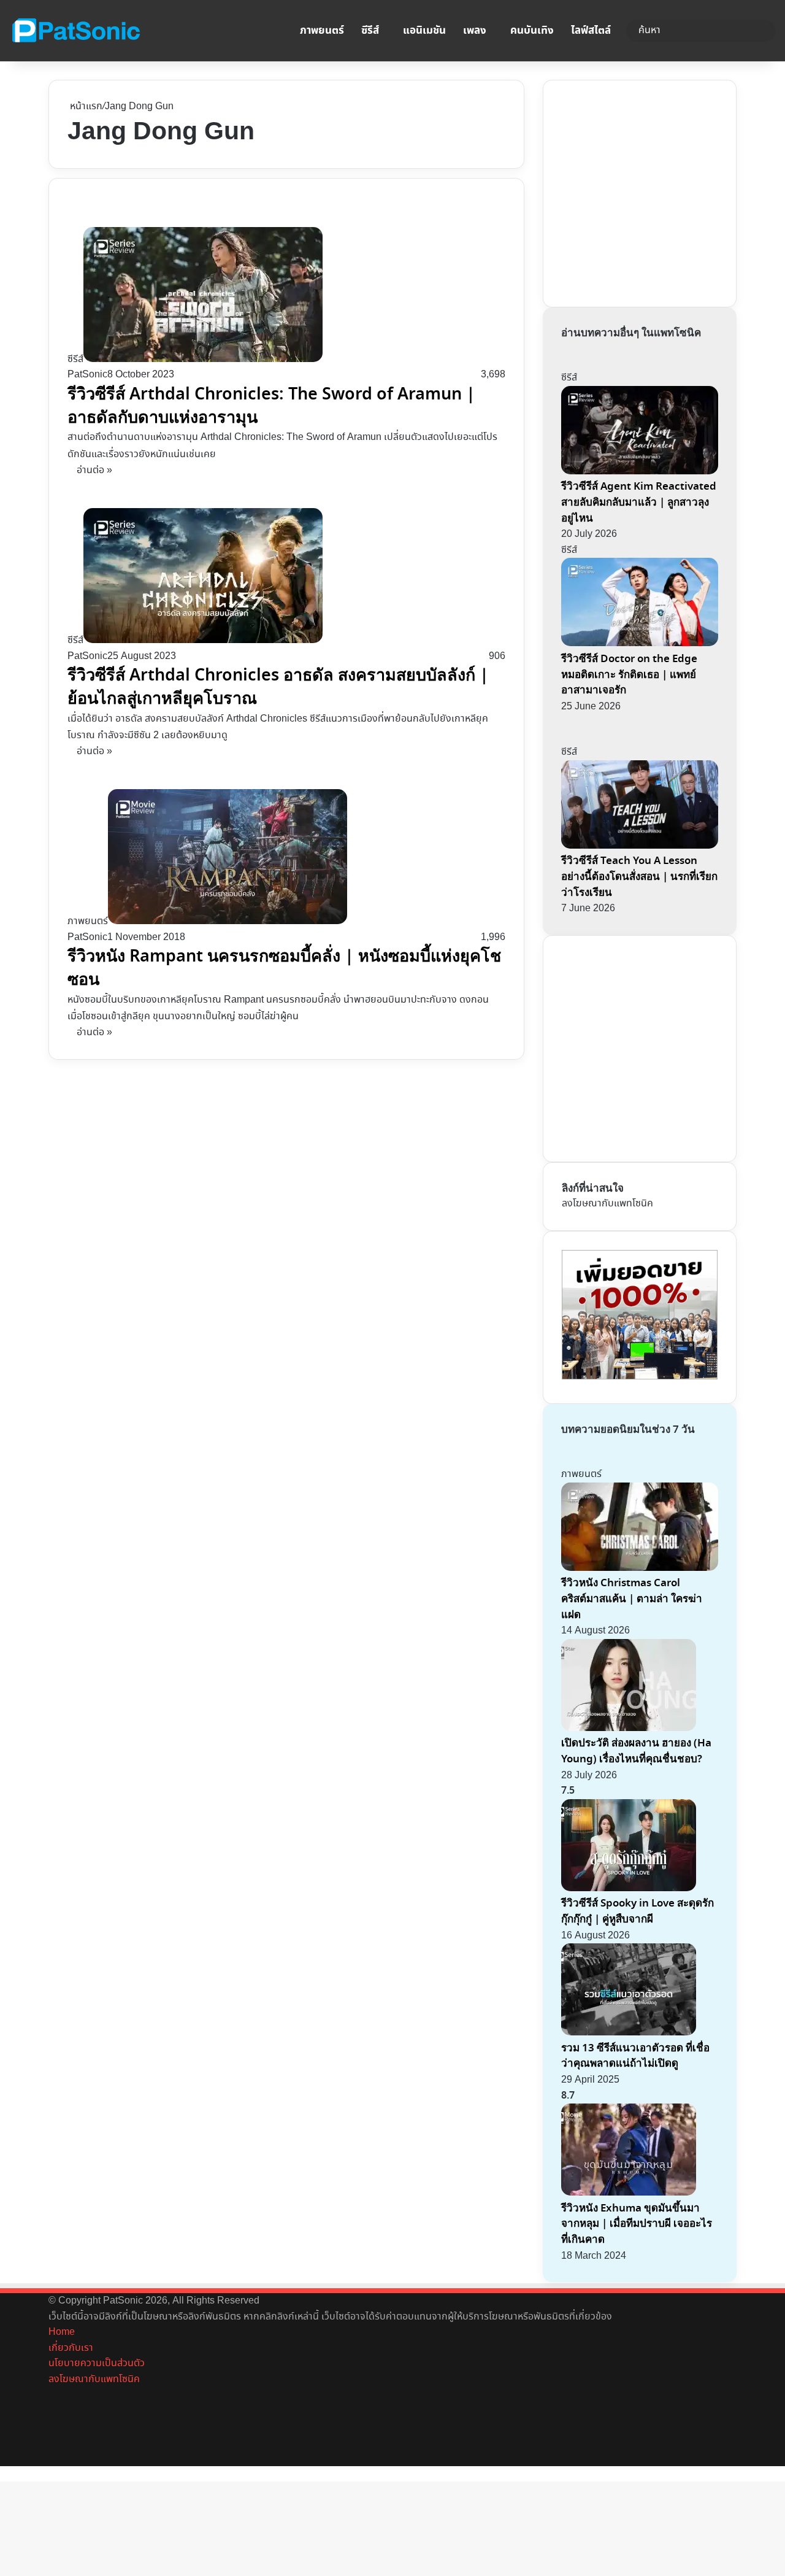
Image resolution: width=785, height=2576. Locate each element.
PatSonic (87, 375)
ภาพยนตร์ (322, 31)
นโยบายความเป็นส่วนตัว (97, 2363)
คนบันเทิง (532, 31)
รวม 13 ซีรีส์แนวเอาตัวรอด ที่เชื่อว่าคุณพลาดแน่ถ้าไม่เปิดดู (635, 2056)
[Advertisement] (654, 191)
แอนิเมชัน (424, 31)
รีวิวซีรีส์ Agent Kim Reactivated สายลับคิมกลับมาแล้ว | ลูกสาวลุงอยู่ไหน (639, 502)
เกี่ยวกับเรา (71, 2348)
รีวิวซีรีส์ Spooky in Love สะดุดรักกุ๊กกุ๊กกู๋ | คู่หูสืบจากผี (638, 1911)
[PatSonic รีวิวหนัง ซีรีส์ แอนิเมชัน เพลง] (75, 31)
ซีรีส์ (370, 31)
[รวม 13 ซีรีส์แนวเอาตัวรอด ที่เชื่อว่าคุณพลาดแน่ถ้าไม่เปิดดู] (629, 2033)
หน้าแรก (85, 106)
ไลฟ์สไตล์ (591, 31)
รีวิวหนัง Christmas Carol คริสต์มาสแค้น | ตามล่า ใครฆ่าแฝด (632, 1598)
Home (62, 2332)
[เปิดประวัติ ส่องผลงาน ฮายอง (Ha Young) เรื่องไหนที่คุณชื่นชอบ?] (629, 1728)
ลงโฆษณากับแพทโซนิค (607, 1204)
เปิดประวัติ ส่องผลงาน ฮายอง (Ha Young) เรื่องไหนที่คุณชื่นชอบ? (636, 1751)
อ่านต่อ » (94, 470)
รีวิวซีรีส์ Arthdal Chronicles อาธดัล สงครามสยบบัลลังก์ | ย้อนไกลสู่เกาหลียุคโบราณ (278, 687)
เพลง (475, 31)
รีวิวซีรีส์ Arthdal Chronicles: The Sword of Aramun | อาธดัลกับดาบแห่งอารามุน (271, 406)
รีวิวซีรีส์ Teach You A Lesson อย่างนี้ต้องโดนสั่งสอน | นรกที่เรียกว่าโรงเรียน (639, 876)
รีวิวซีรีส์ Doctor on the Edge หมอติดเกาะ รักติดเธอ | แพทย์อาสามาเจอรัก (629, 674)
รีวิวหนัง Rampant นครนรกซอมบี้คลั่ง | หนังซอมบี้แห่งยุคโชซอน (284, 968)
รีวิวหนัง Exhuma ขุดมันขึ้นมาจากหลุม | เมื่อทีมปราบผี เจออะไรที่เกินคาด (637, 2224)
